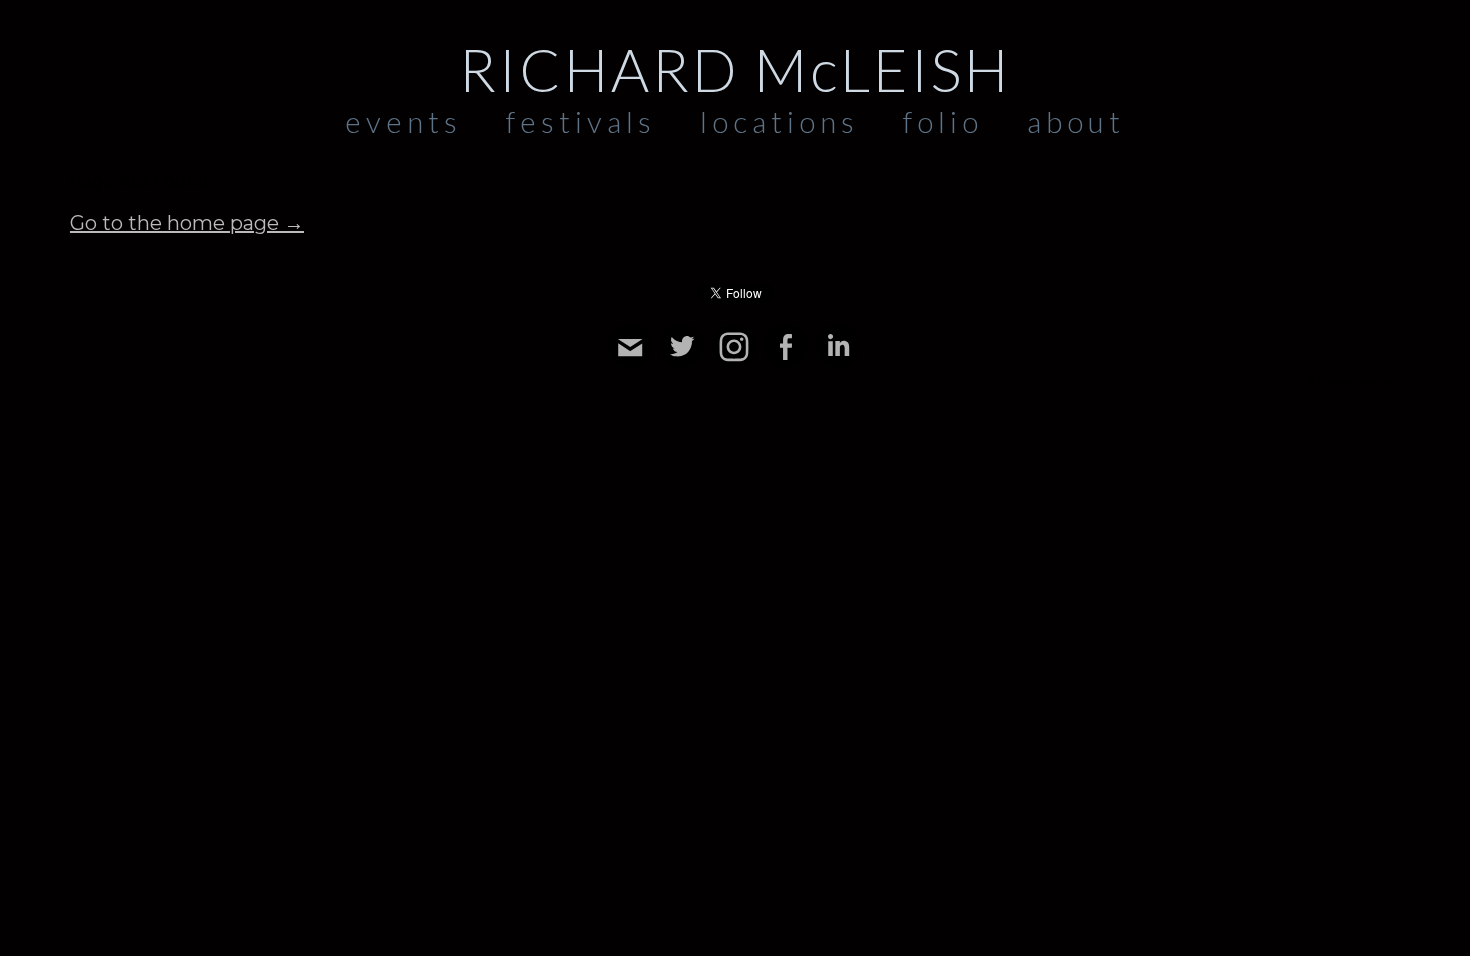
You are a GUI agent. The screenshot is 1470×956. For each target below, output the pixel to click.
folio (943, 121)
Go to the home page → (187, 223)
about (1076, 121)
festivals (581, 121)
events (403, 121)
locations (779, 121)
